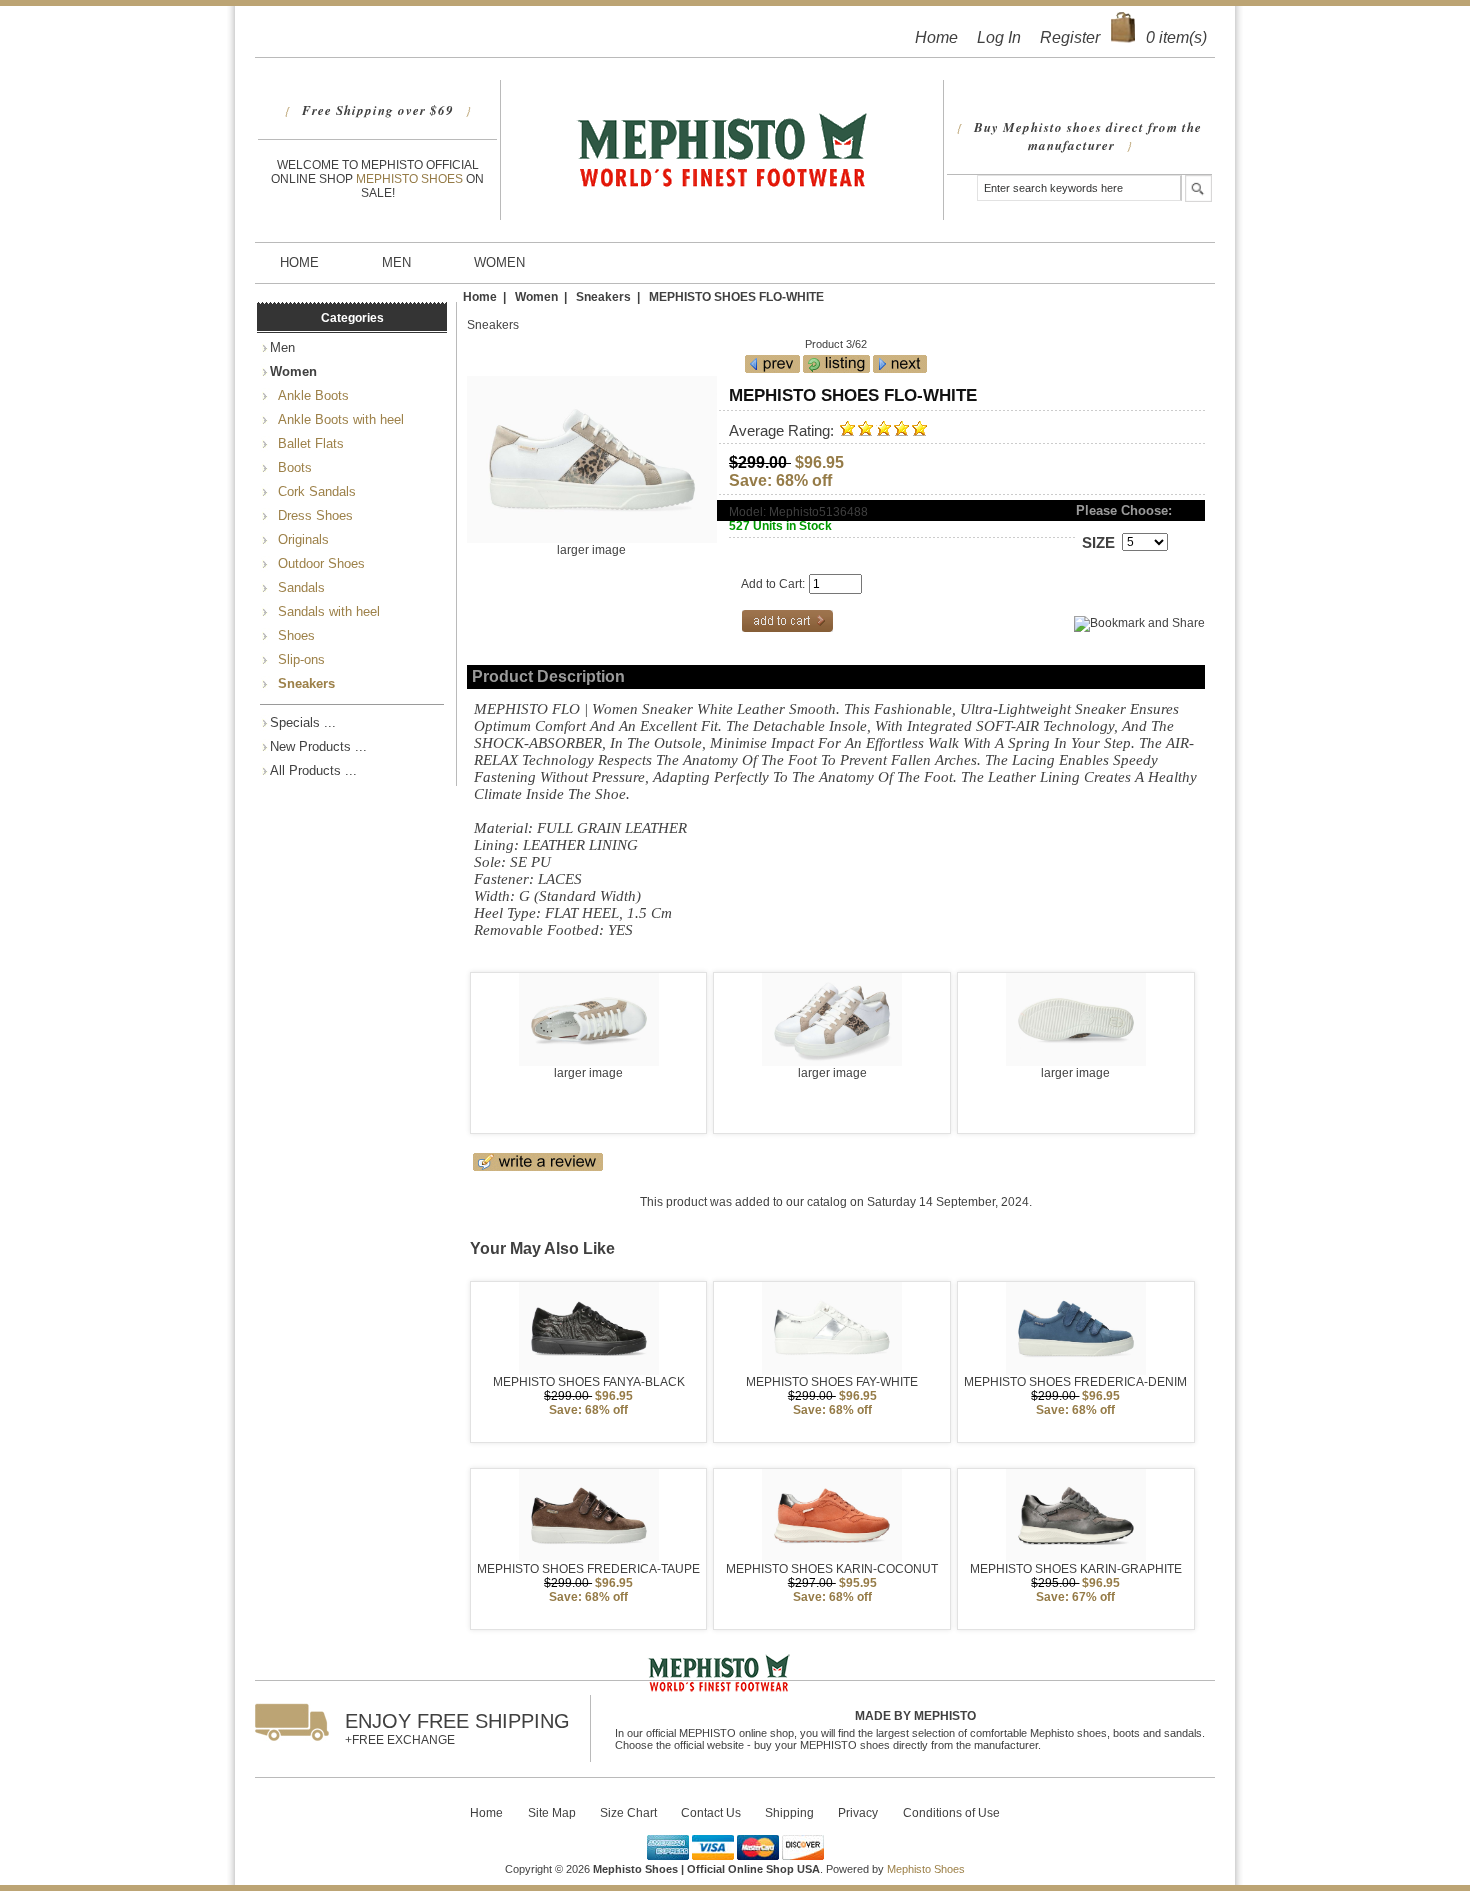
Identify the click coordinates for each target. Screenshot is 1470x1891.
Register (1070, 37)
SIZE (1098, 543)
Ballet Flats (307, 443)
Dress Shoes (311, 515)
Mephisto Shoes (411, 179)
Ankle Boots (309, 395)
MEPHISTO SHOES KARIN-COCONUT (832, 1569)
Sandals (297, 587)
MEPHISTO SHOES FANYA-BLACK (589, 1382)
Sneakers (603, 296)
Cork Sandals (313, 491)
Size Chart (628, 1813)
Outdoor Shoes (317, 563)
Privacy (858, 1813)
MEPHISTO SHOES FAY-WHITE (832, 1382)
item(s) (1176, 37)
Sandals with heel (325, 611)
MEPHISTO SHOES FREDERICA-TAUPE (588, 1569)
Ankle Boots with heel (337, 419)
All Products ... (313, 770)
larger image (588, 1073)
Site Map (552, 1813)
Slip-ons (297, 659)
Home (936, 37)
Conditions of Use (951, 1813)
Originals (299, 539)
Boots (291, 467)
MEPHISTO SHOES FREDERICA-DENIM (1075, 1382)
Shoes (292, 635)
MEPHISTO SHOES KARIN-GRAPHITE (1076, 1569)
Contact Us (711, 1813)
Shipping (789, 1813)
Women (499, 262)
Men (396, 262)
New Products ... (318, 746)
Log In (999, 37)
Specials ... (303, 722)
